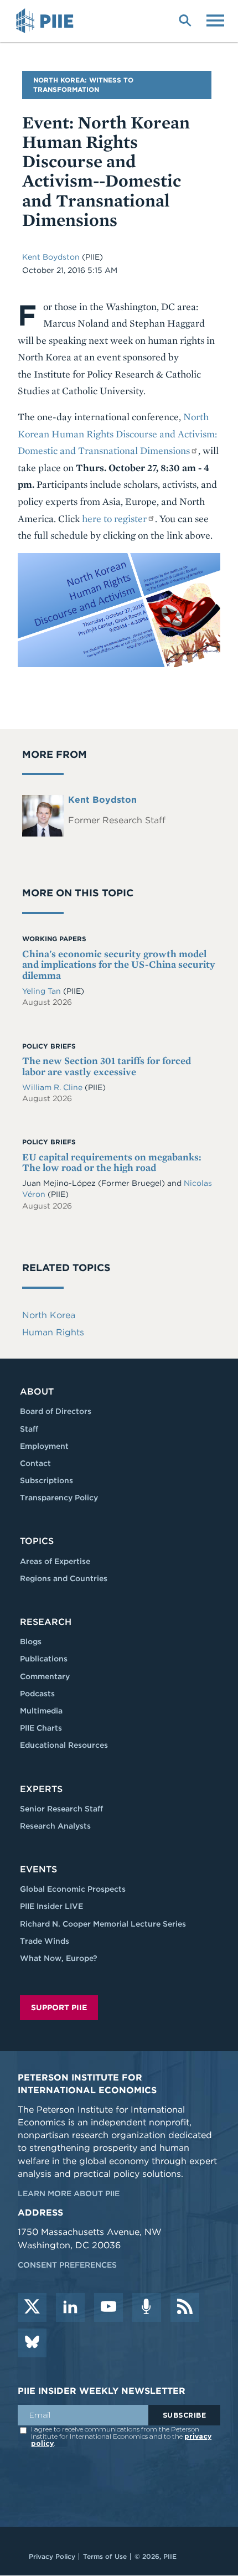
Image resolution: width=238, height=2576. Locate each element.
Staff (29, 1429)
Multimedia (41, 1711)
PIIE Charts (41, 1728)
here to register (114, 518)
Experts (41, 1789)
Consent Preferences (67, 2265)
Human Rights (53, 1332)
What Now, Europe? (59, 1958)
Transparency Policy (59, 1498)
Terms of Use (105, 2556)
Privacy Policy (52, 2556)
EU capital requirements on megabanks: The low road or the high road (112, 1162)
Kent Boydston (51, 257)
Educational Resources (64, 1745)
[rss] (185, 2307)
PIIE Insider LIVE (51, 1906)
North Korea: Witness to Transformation (83, 85)
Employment (44, 1446)
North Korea (49, 1315)
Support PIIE (59, 2007)
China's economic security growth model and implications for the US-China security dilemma (119, 965)
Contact (35, 1463)
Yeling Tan (43, 991)
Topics (37, 1541)
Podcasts (37, 1694)
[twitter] (32, 2307)
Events (38, 1869)
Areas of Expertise (55, 1561)
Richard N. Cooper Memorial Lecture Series (103, 1924)
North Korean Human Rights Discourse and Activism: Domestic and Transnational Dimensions (117, 433)
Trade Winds (45, 1941)
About (37, 1392)
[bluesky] (32, 2343)
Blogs (31, 1641)
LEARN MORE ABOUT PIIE (69, 2193)
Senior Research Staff (61, 1809)
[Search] (185, 19)
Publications (44, 1659)
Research (46, 1622)
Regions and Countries (64, 1578)
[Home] (46, 21)
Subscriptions (46, 1480)
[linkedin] (70, 2307)
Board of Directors (56, 1411)
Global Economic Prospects (73, 1889)
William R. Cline (53, 1087)
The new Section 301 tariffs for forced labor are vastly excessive (107, 1066)
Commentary (45, 1676)
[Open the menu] (215, 19)
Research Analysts (55, 1826)
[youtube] (108, 2307)
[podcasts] (147, 2307)
